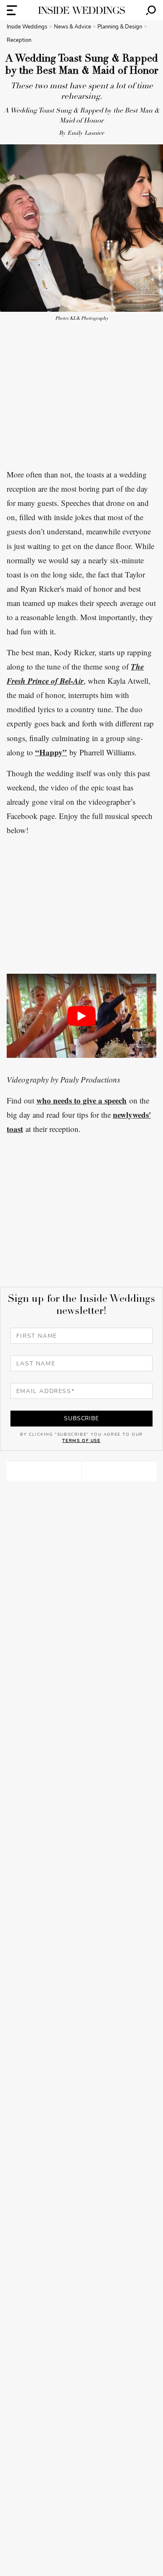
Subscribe (81, 1418)
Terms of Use (81, 1441)
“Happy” (51, 752)
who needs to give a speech (81, 1100)
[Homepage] (81, 10)
